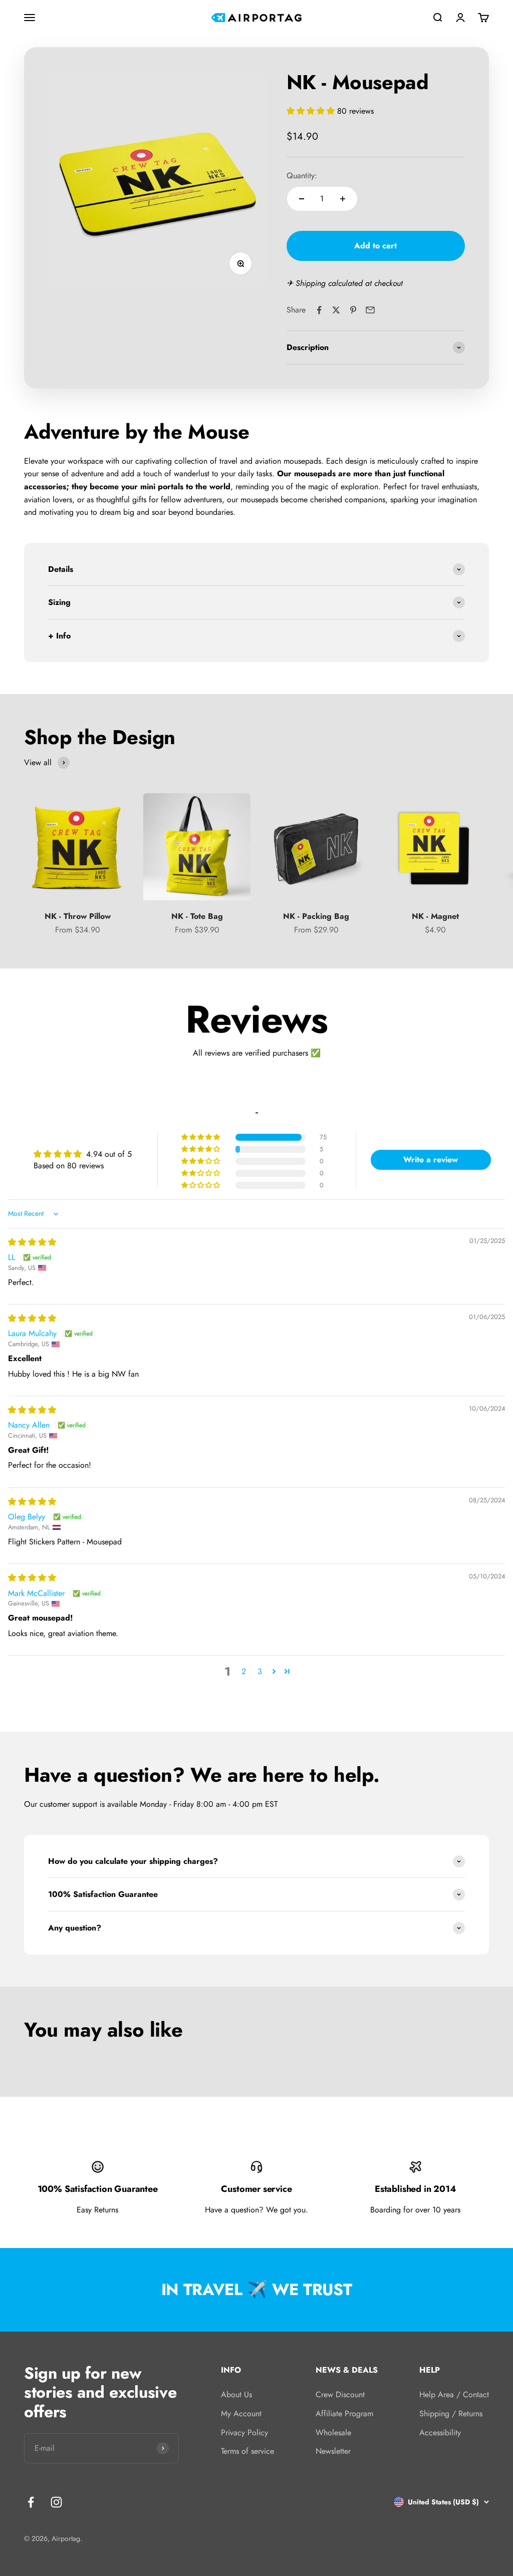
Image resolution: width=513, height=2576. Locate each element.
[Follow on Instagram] (56, 2502)
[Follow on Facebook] (31, 2502)
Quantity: (302, 176)
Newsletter (333, 2451)
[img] (32, 1242)
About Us (236, 2394)
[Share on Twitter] (336, 310)
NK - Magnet (435, 916)
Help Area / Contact (454, 2394)
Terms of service (247, 2451)
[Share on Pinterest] (353, 310)
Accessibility (440, 2433)
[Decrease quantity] (302, 199)
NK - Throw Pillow (78, 916)
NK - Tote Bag (197, 916)
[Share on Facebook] (319, 310)
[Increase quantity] (343, 199)
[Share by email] (370, 310)
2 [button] (244, 1671)
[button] (312, 111)
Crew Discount (340, 2394)
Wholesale (333, 2433)
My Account (241, 2413)
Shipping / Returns (451, 2413)
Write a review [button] (431, 1160)
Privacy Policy (244, 2433)
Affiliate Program (344, 2413)
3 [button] (260, 1671)
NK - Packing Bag (316, 916)
